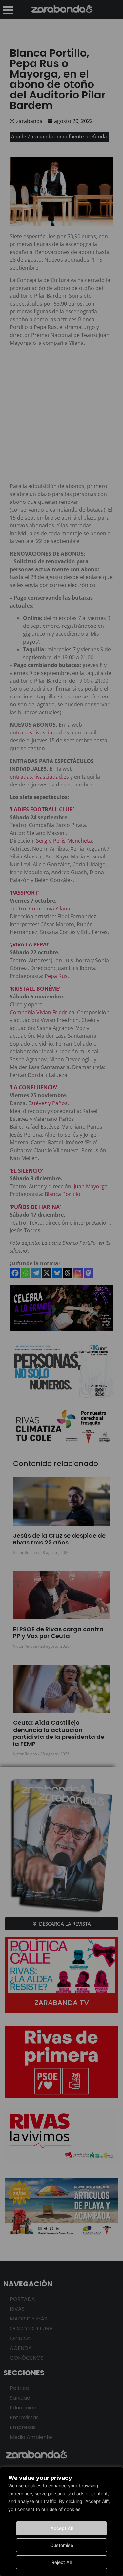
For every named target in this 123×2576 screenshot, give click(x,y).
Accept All (62, 2528)
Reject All (61, 2562)
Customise (62, 2545)
